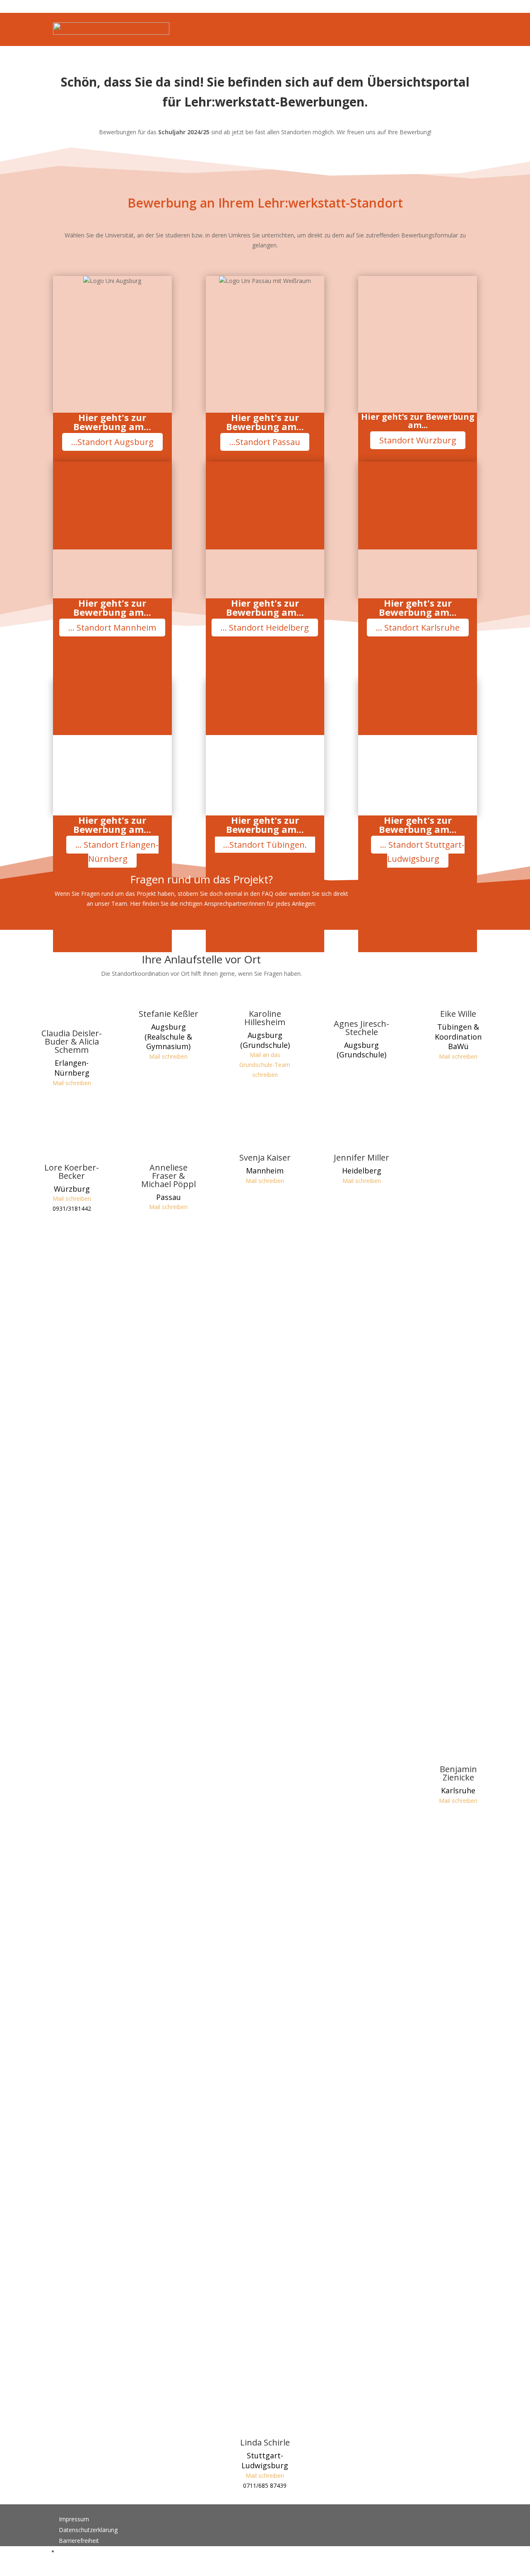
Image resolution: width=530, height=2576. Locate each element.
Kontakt (69, 2551)
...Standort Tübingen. (265, 845)
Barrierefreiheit (79, 2541)
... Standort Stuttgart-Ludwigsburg (422, 852)
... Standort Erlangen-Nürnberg (117, 852)
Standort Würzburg (418, 440)
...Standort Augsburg (112, 442)
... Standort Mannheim (112, 628)
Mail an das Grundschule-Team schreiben (265, 1065)
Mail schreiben (72, 1083)
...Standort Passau (265, 442)
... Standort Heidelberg (265, 628)
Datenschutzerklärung (88, 2530)
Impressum (74, 2519)
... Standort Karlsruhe (418, 628)
